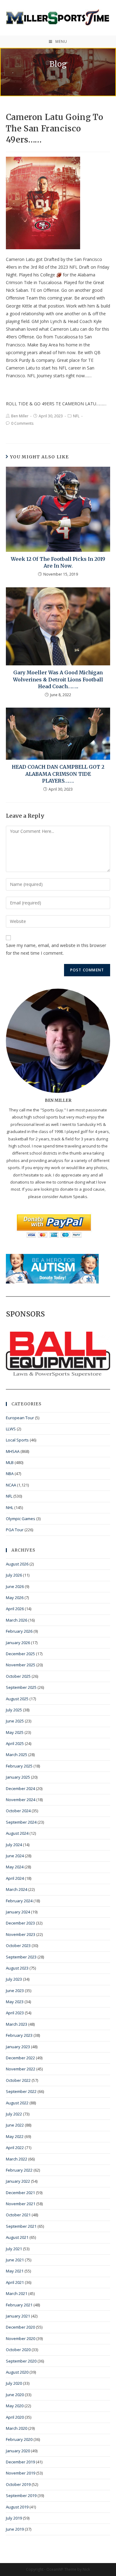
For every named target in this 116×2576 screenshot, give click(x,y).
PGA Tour (15, 1530)
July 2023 (14, 1979)
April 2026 (15, 1609)
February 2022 (19, 2170)
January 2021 (18, 2316)
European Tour (20, 1418)
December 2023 (20, 1923)
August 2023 (17, 1968)
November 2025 (21, 1665)
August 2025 (17, 1699)
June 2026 (15, 1586)
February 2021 (19, 2305)
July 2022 (14, 2114)
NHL (10, 1507)
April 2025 (15, 1743)
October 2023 (18, 1945)
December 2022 (20, 2058)
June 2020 (15, 2395)
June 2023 (15, 1991)
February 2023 (19, 2035)
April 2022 (15, 2148)
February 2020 (19, 2439)
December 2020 (20, 2327)
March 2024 (17, 1889)
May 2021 (15, 2271)
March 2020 (17, 2428)
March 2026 (17, 1620)
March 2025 (17, 1755)
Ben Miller (20, 416)
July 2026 (14, 1575)
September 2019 (21, 2495)
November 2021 (21, 2204)
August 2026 (17, 1564)
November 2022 (21, 2069)
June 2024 (15, 1856)
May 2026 (15, 1598)
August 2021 (17, 2237)
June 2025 (15, 1721)
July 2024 (14, 1845)
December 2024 (20, 1788)
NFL (76, 416)
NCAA (11, 1485)
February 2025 (19, 1766)
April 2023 (15, 2013)
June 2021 (15, 2260)
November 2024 (21, 1800)
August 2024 (17, 1833)
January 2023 (18, 2047)
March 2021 (17, 2293)
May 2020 (15, 2406)
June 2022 (15, 2125)
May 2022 (15, 2136)
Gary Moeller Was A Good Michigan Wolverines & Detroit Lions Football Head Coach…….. (58, 679)
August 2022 (17, 2103)
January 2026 (18, 1643)
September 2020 (21, 2361)
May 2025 (15, 1732)
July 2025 (14, 1710)
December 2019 (20, 2462)
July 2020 (14, 2383)
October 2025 (18, 1676)
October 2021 (18, 2215)
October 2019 (18, 2484)
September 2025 (21, 1687)
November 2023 (21, 1934)
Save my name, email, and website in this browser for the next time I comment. (56, 949)
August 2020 (17, 2372)
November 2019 (21, 2473)
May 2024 (15, 1867)
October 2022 (18, 2080)
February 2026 (19, 1631)
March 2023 (17, 2024)
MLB (10, 1462)
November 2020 (21, 2338)
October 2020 (18, 2350)
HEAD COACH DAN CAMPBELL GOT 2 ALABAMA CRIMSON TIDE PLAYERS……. (58, 774)
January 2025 (18, 1777)
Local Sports (17, 1440)
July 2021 (14, 2249)
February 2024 (19, 1901)
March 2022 (17, 2159)
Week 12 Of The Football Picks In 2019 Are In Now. (58, 562)
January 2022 (18, 2181)
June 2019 (15, 2529)
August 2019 (17, 2507)
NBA (10, 1474)
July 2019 (14, 2518)
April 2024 (15, 1878)
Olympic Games (21, 1519)
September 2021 (21, 2226)
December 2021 (20, 2193)
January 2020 (18, 2451)
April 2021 (15, 2282)
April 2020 (15, 2417)
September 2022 (21, 2091)
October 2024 (18, 1811)
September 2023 (21, 1957)
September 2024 (21, 1822)
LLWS (11, 1429)
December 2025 (20, 1654)
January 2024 (18, 1912)
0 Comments (22, 423)
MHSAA (13, 1451)
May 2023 (15, 2002)
